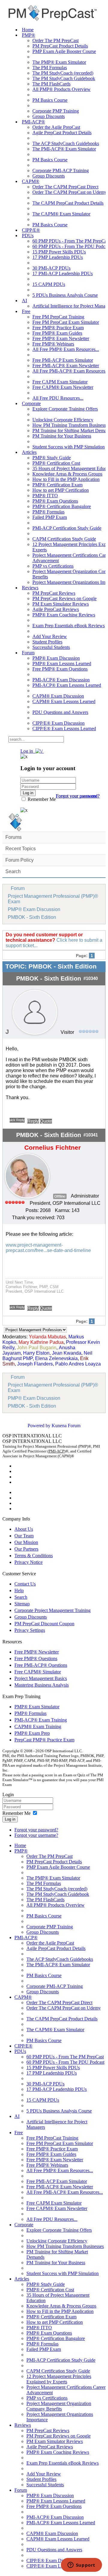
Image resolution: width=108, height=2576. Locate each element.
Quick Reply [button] (17, 1120)
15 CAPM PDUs (49, 284)
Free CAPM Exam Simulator (60, 382)
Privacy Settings (30, 1630)
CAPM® (31, 181)
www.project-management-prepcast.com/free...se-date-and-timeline (48, 1248)
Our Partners (26, 1549)
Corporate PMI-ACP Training (61, 170)
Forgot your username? (78, 796)
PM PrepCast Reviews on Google (64, 598)
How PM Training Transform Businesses (65, 2246)
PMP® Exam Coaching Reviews (64, 615)
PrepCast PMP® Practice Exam (44, 1740)
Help (19, 1590)
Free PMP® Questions (36, 1658)
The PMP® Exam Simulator (59, 62)
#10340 (91, 978)
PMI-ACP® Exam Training (41, 1720)
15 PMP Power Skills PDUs (59, 252)
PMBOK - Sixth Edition (32, 917)
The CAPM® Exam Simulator (61, 214)
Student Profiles (47, 642)
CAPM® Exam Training (38, 1727)
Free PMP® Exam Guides (57, 333)
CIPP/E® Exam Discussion (58, 723)
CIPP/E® (31, 230)
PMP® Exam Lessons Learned (62, 663)
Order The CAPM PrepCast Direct (65, 187)
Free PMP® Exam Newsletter (61, 338)
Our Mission (26, 1542)
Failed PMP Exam (50, 517)
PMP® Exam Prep (32, 1733)
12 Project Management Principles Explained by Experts (59, 2379)
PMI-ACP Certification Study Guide (67, 528)
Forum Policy (19, 860)
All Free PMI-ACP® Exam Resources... (65, 2192)
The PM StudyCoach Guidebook (64, 78)
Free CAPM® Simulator (38, 1672)
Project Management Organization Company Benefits (59, 2406)
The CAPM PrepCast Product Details (68, 203)
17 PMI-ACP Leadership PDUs (63, 273)
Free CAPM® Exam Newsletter (63, 387)
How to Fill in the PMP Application (66, 479)
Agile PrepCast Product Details (62, 133)
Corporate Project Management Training (52, 1610)
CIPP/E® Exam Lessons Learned (64, 728)
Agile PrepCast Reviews (56, 609)
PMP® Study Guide (52, 458)
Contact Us (25, 1584)
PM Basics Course (50, 100)
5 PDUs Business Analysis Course (65, 295)
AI (24, 301)
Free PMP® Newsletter (37, 1652)
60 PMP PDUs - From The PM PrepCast (65, 2057)
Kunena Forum (66, 1426)
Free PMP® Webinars (53, 344)
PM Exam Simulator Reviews (61, 604)
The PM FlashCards (51, 84)
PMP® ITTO (45, 496)
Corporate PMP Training (56, 111)
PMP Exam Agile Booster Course (64, 51)
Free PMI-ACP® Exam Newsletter (66, 366)
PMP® (28, 35)
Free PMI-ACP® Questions (41, 1665)
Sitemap (22, 1604)
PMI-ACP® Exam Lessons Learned (67, 685)
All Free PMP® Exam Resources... (66, 349)
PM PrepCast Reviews (54, 593)
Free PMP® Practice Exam (58, 328)
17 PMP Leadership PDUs (58, 257)
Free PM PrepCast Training (58, 317)
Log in (10, 1819)
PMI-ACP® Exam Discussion (61, 680)
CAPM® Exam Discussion (58, 696)
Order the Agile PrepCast (56, 127)
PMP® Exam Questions (55, 501)
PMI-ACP (56, 1451)
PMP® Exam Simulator (37, 1707)
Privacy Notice (28, 1562)
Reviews (30, 588)
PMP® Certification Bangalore (62, 506)
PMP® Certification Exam (57, 485)
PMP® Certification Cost (56, 463)
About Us (24, 1529)
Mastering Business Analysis (42, 1685)
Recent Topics (21, 849)
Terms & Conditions (34, 1556)
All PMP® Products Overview (61, 89)
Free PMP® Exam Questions (60, 669)
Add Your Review (50, 636)
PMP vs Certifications (53, 566)
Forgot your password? (36, 1830)
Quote (46, 1121)
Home (28, 30)
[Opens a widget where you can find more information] (81, 2565)
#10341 (91, 1135)
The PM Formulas (50, 68)
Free (26, 311)
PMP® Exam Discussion (56, 658)
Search (13, 871)
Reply (33, 1121)
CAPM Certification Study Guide (64, 539)
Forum (28, 653)
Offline (60, 1196)
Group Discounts (49, 116)
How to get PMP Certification (61, 490)
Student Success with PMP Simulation (69, 447)
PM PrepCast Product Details (60, 46)
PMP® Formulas (48, 512)
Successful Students (51, 647)
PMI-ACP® (33, 122)
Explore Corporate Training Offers (65, 409)
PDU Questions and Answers (60, 712)
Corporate (31, 403)
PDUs (28, 236)
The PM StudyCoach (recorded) (63, 73)
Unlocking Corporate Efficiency (63, 420)
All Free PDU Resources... (58, 398)
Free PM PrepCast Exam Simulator (66, 322)
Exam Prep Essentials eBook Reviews (69, 626)
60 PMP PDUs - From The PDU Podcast (65, 2062)
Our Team (24, 1536)
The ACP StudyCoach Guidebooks (66, 143)
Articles (29, 452)
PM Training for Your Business (62, 436)
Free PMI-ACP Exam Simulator (63, 360)
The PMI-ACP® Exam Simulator (64, 149)
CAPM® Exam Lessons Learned (64, 701)
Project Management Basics (41, 1678)
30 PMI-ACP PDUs (51, 268)
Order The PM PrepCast (55, 40)
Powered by (39, 1426)
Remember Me (41, 799)
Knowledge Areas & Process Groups (67, 474)
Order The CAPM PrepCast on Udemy (70, 192)
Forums (13, 837)
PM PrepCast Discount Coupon (44, 1624)
